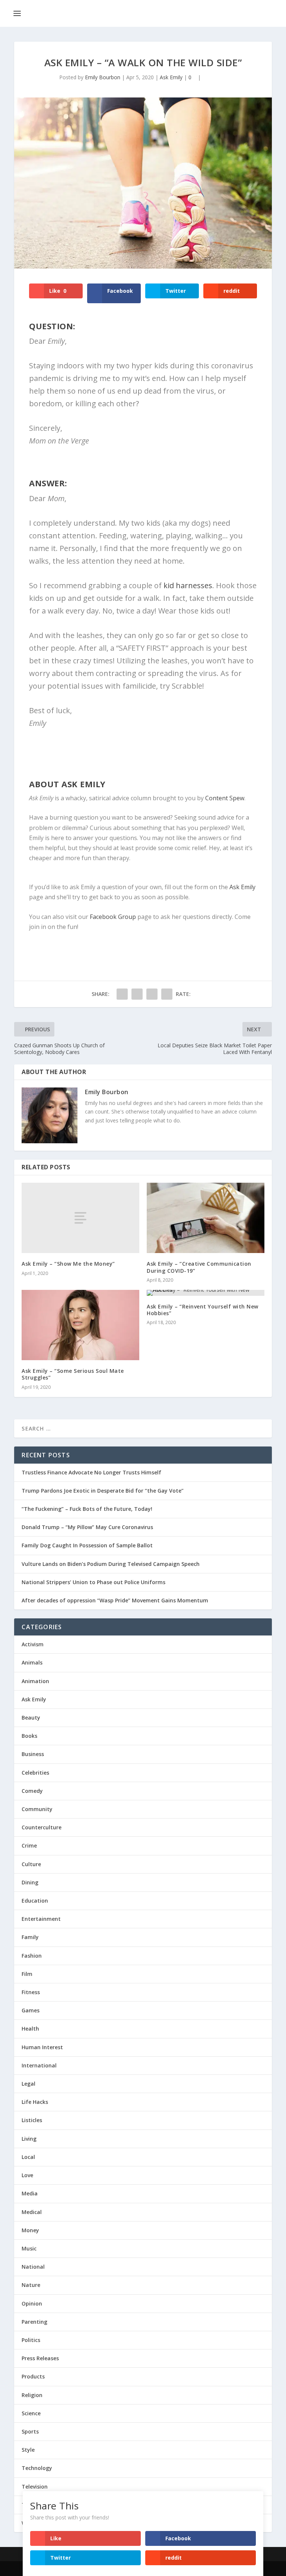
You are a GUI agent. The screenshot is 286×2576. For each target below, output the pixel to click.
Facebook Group (113, 917)
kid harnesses (188, 585)
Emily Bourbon (103, 77)
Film (27, 1974)
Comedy (32, 1791)
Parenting (34, 2322)
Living (29, 2139)
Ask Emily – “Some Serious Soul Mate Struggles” (73, 1374)
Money (30, 2230)
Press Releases (40, 2358)
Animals (32, 1662)
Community (37, 1809)
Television (35, 2487)
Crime (29, 1846)
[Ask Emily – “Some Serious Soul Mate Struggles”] (80, 1325)
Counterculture (42, 1827)
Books (29, 1736)
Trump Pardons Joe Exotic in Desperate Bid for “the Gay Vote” (103, 1491)
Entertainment (41, 1919)
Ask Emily (171, 77)
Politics (31, 2340)
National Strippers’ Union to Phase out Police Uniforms (93, 1582)
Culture (31, 1864)
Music (29, 2248)
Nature (31, 2285)
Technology (37, 2468)
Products (33, 2376)
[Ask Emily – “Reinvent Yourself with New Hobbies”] (206, 1293)
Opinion (32, 2303)
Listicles (32, 2120)
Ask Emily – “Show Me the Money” (68, 1264)
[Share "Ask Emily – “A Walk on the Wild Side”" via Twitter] (137, 994)
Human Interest (42, 2047)
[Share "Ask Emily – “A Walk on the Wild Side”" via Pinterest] (167, 994)
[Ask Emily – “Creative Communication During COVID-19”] (206, 1218)
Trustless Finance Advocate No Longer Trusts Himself (91, 1472)
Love (27, 2175)
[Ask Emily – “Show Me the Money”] (80, 1218)
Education (35, 1901)
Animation (35, 1681)
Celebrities (35, 1773)
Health (30, 2029)
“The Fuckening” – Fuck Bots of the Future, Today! (87, 1509)
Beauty (31, 1718)
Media (30, 2193)
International (39, 2065)
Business (33, 1754)
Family (30, 1937)
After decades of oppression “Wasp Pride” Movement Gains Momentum (115, 1600)
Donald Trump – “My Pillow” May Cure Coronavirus (87, 1527)
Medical (32, 2212)
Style (28, 2450)
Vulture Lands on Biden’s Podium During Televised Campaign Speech (111, 1564)
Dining (30, 1882)
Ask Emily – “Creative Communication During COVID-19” (199, 1267)
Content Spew (225, 798)
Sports (30, 2431)
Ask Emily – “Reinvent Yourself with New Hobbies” (203, 1310)
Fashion (32, 1956)
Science (31, 2413)
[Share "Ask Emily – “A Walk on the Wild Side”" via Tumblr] (152, 994)
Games (31, 2010)
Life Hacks (35, 2102)
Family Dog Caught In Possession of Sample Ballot (87, 1545)
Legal (28, 2084)
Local (28, 2157)
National (33, 2267)
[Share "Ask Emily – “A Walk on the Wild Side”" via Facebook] (122, 994)
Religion (32, 2395)
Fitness (31, 1992)
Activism (33, 1644)
